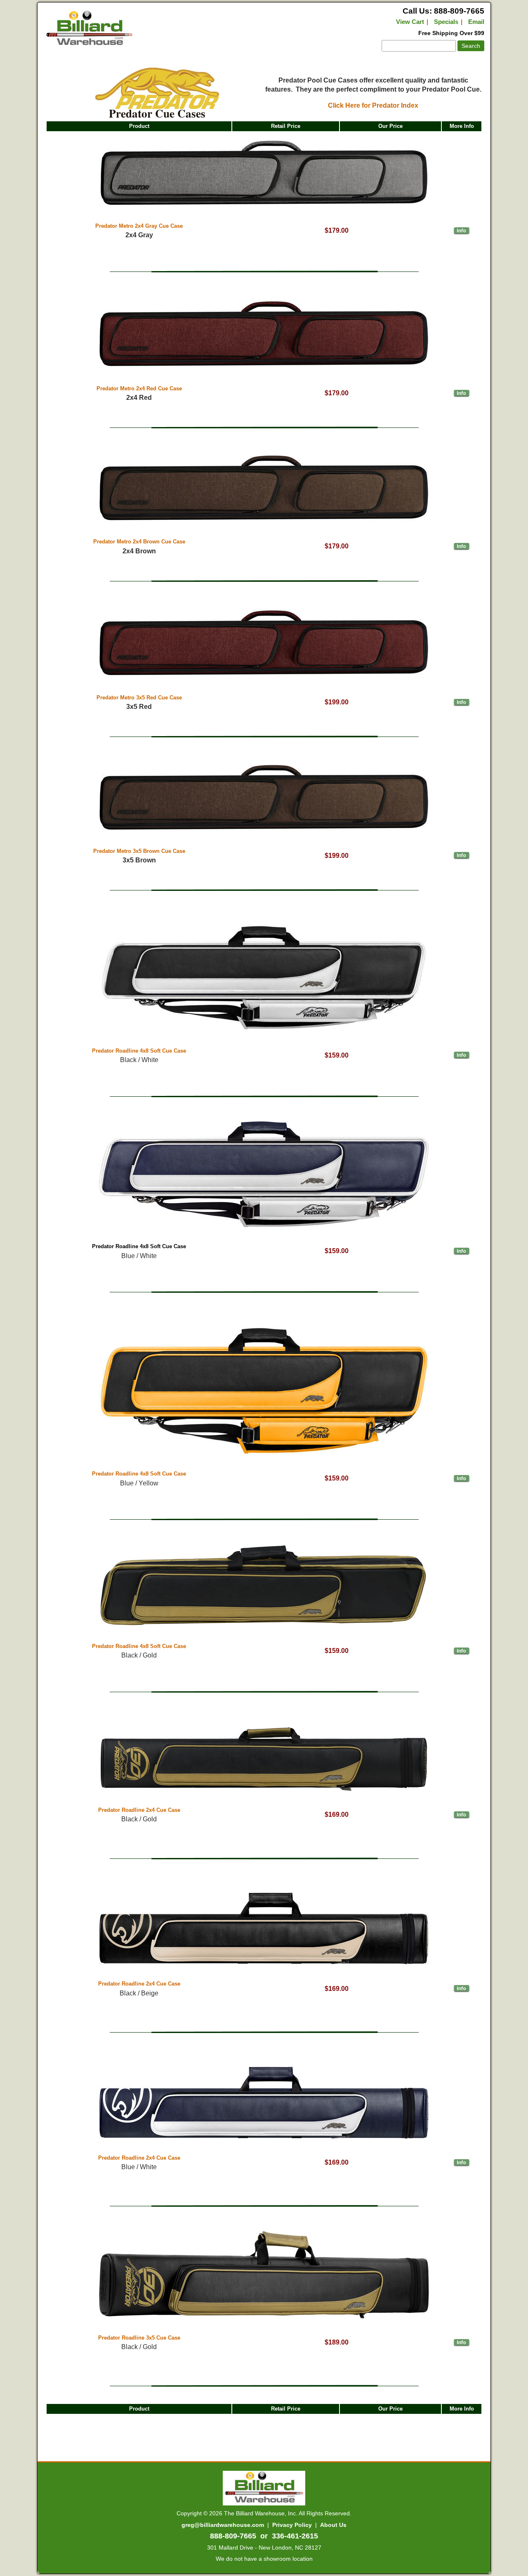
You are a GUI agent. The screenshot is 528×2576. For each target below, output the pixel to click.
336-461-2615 (295, 2536)
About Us (333, 2525)
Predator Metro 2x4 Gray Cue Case (139, 226)
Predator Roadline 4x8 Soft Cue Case (139, 1051)
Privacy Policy (292, 2525)
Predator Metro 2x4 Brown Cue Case (139, 542)
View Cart (410, 22)
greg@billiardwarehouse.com (223, 2525)
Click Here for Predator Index (373, 105)
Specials (446, 22)
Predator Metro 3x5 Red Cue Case (139, 698)
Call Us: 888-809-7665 (443, 11)
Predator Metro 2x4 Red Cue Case (139, 388)
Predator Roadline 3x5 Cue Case (139, 2338)
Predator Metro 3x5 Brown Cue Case (139, 851)
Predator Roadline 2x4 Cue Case (139, 1810)
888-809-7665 (233, 2536)
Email (476, 22)
